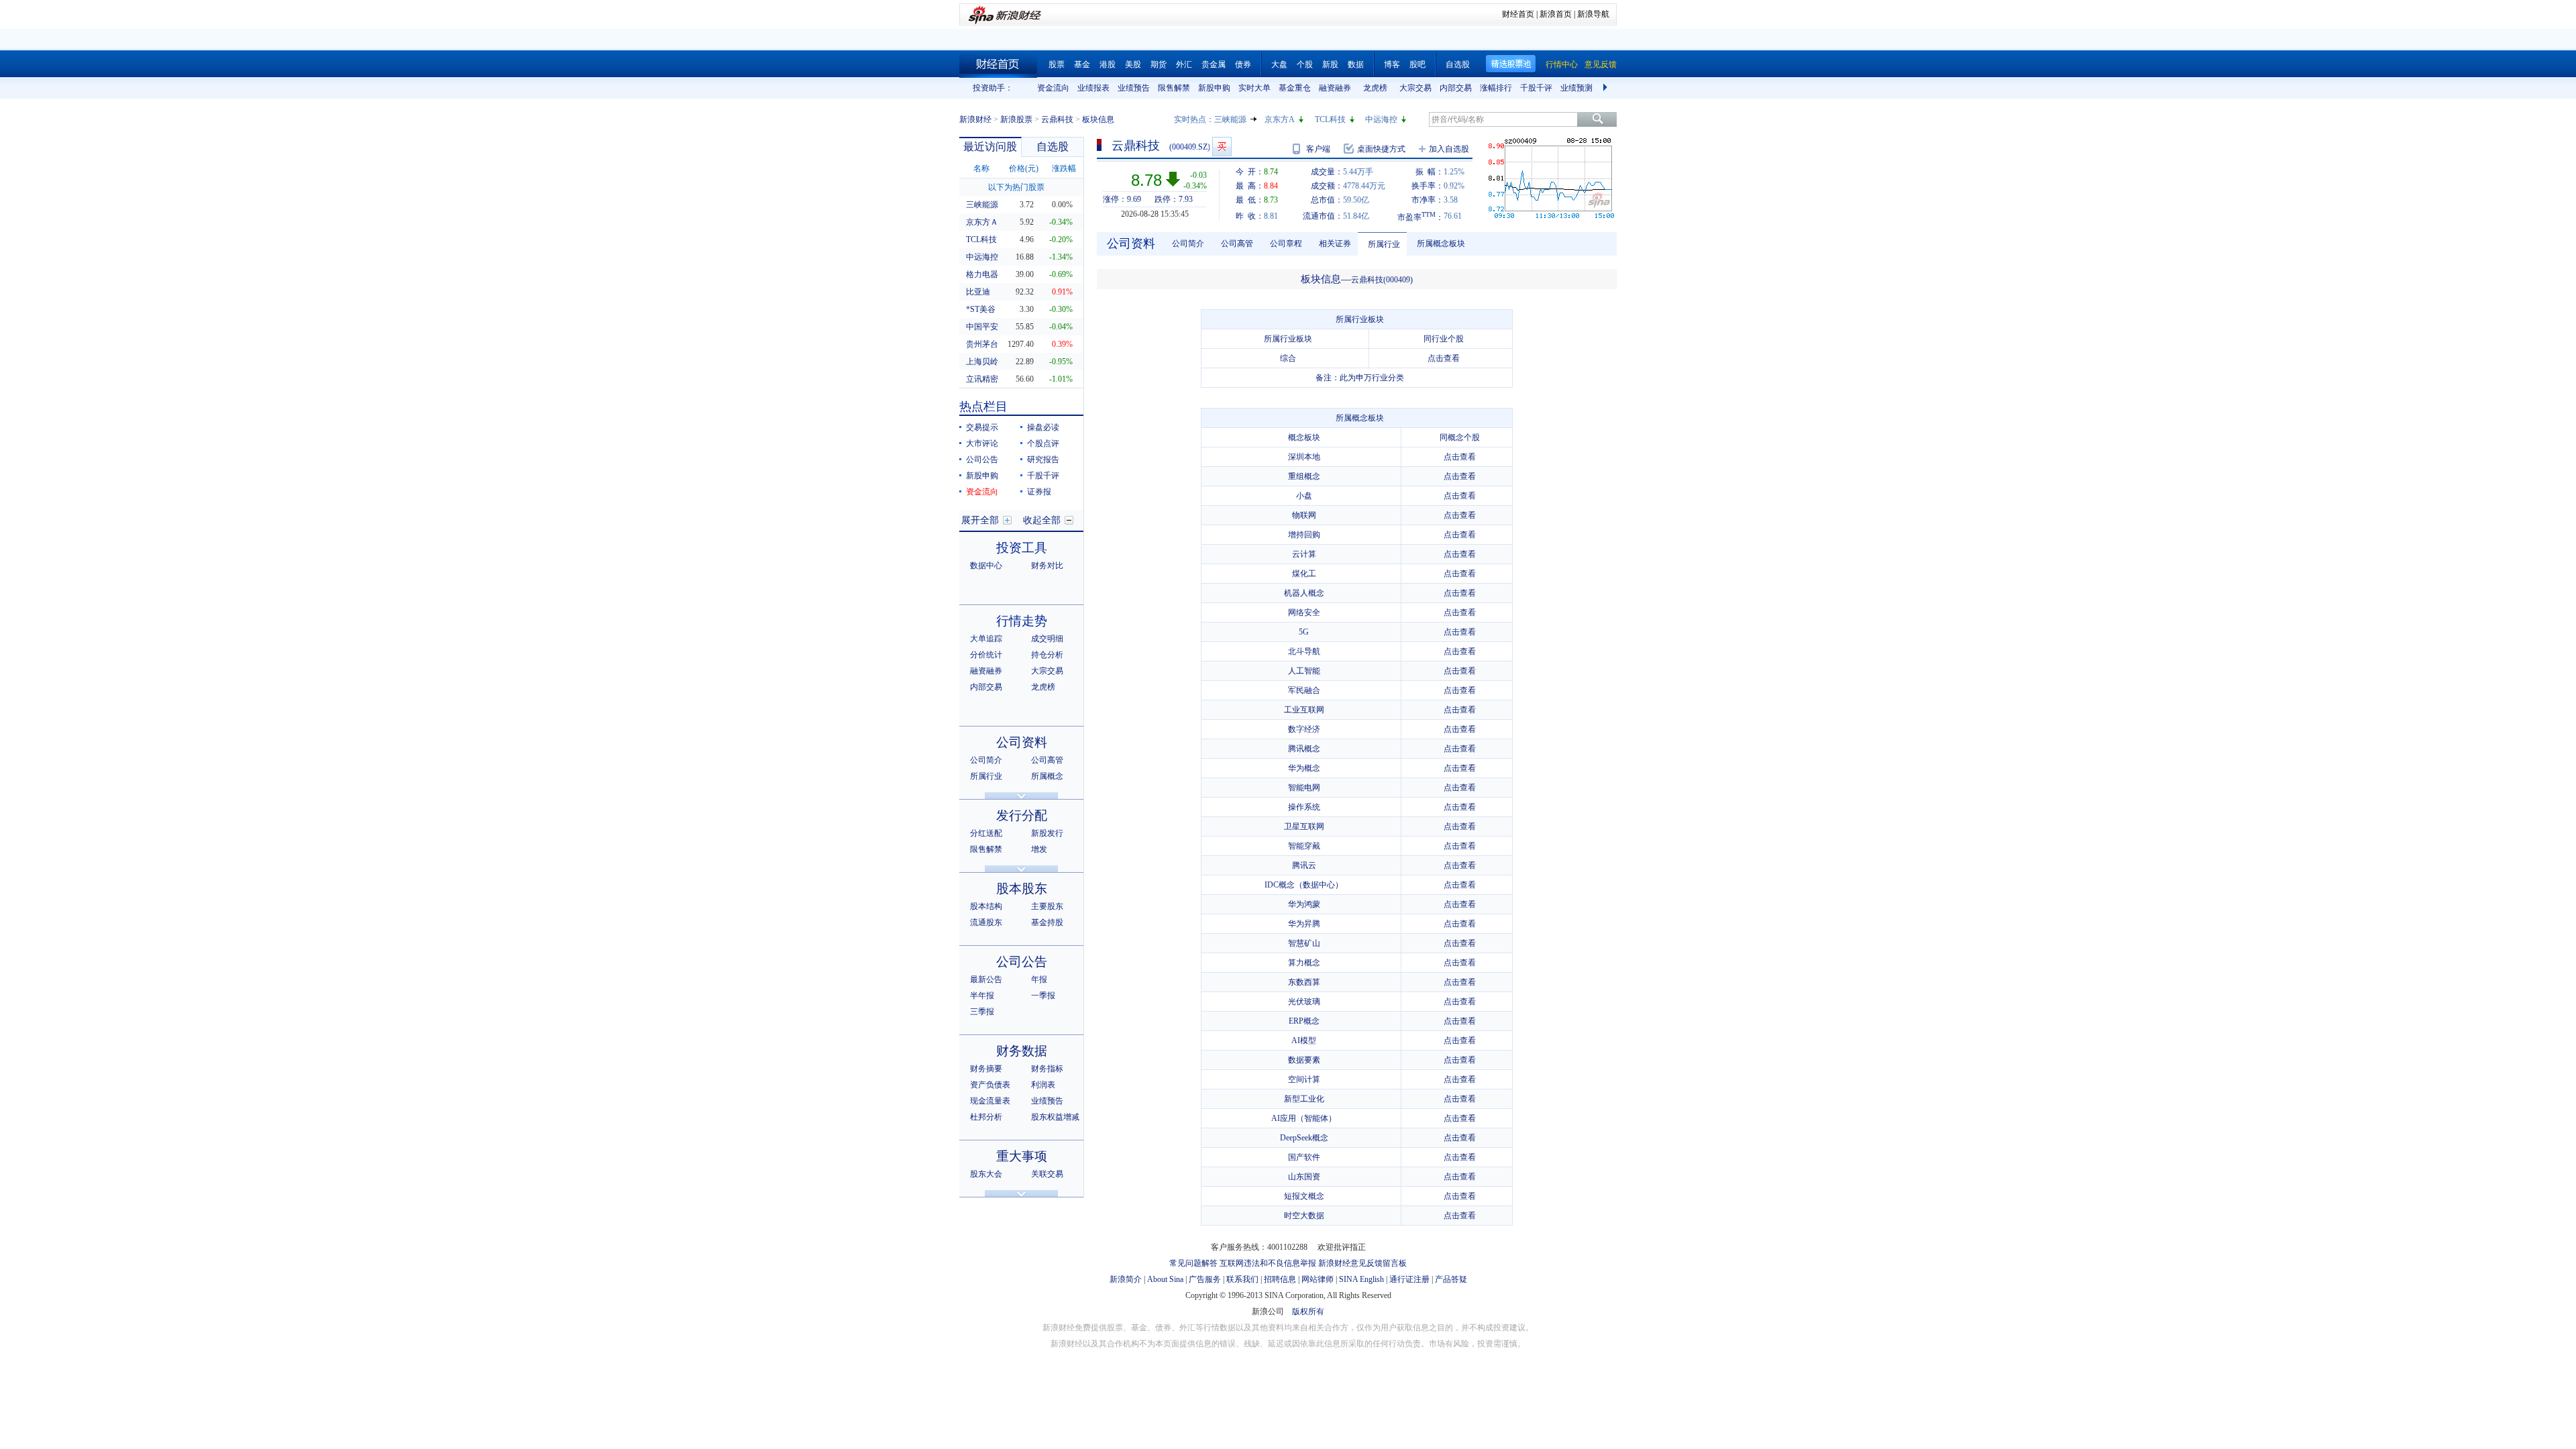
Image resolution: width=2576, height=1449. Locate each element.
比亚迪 (978, 292)
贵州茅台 (982, 344)
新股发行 (1047, 833)
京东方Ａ (982, 222)
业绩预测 (1576, 88)
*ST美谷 (981, 309)
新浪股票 (1016, 119)
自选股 (1458, 64)
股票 (1057, 64)
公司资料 (1022, 742)
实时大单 (1254, 88)
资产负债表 (990, 1085)
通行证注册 (1409, 1279)
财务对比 (1047, 566)
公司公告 (982, 460)
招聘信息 (1280, 1279)
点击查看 (1444, 358)
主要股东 (1047, 906)
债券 (1243, 64)
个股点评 (1043, 443)
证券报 (1039, 492)
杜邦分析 (986, 1117)
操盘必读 (1043, 427)
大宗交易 (1415, 88)
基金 (1082, 64)
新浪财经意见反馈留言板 (1362, 1263)
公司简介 (986, 760)
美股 (1133, 64)
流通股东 (986, 922)
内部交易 (1456, 88)
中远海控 (1381, 119)
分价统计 (986, 655)
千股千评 (1536, 88)
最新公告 (986, 979)
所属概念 (1047, 776)
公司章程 (1286, 244)
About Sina (1165, 1279)
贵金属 (1214, 64)
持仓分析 (1047, 655)
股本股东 (1022, 889)
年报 (1039, 979)
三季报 (982, 1012)
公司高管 (1047, 760)
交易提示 (982, 427)
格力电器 (982, 274)
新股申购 (1214, 88)
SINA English (1361, 1279)
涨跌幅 (1064, 168)
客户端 (1318, 149)
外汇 (1184, 64)
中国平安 (982, 327)
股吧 (1417, 64)
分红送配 (986, 833)
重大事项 (1022, 1156)
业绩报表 (1093, 88)
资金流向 (1053, 88)
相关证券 (1335, 244)
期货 (1159, 64)
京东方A (1280, 119)
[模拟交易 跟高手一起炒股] (1222, 147)
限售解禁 (1174, 88)
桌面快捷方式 (1381, 149)
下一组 (1607, 88)
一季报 (1043, 996)
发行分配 (1022, 815)
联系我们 (1242, 1279)
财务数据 (1022, 1051)
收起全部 (1042, 520)
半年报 (982, 996)
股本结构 (986, 906)
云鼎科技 (1057, 119)
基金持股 (1047, 922)
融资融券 (1335, 88)
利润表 (1043, 1085)
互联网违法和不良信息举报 (1268, 1263)
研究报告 (1043, 460)
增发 (1039, 849)
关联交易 (1047, 1174)
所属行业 (986, 776)
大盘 (1279, 64)
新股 (1330, 64)
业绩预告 (1134, 88)
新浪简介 (1126, 1279)
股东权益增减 (1055, 1117)
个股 (1305, 64)
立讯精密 (982, 379)
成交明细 (1047, 639)
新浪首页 (1556, 14)
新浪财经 (975, 119)
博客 (1392, 64)
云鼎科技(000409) (1382, 280)
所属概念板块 (1441, 244)
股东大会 (986, 1174)
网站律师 (1318, 1279)
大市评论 (982, 443)
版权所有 (1308, 1311)
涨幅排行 (1496, 88)
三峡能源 (1230, 119)
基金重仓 (1295, 88)
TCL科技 (1330, 119)
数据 (1356, 64)
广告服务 (1205, 1279)
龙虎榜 (1375, 88)
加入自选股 (1449, 149)
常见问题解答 (1193, 1263)
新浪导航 (1593, 14)
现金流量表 (990, 1101)
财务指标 (1047, 1069)
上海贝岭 (982, 362)
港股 (1108, 64)
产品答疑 (1451, 1279)
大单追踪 (986, 639)
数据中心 (986, 566)
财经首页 (1518, 14)
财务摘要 (986, 1069)
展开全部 (980, 520)
